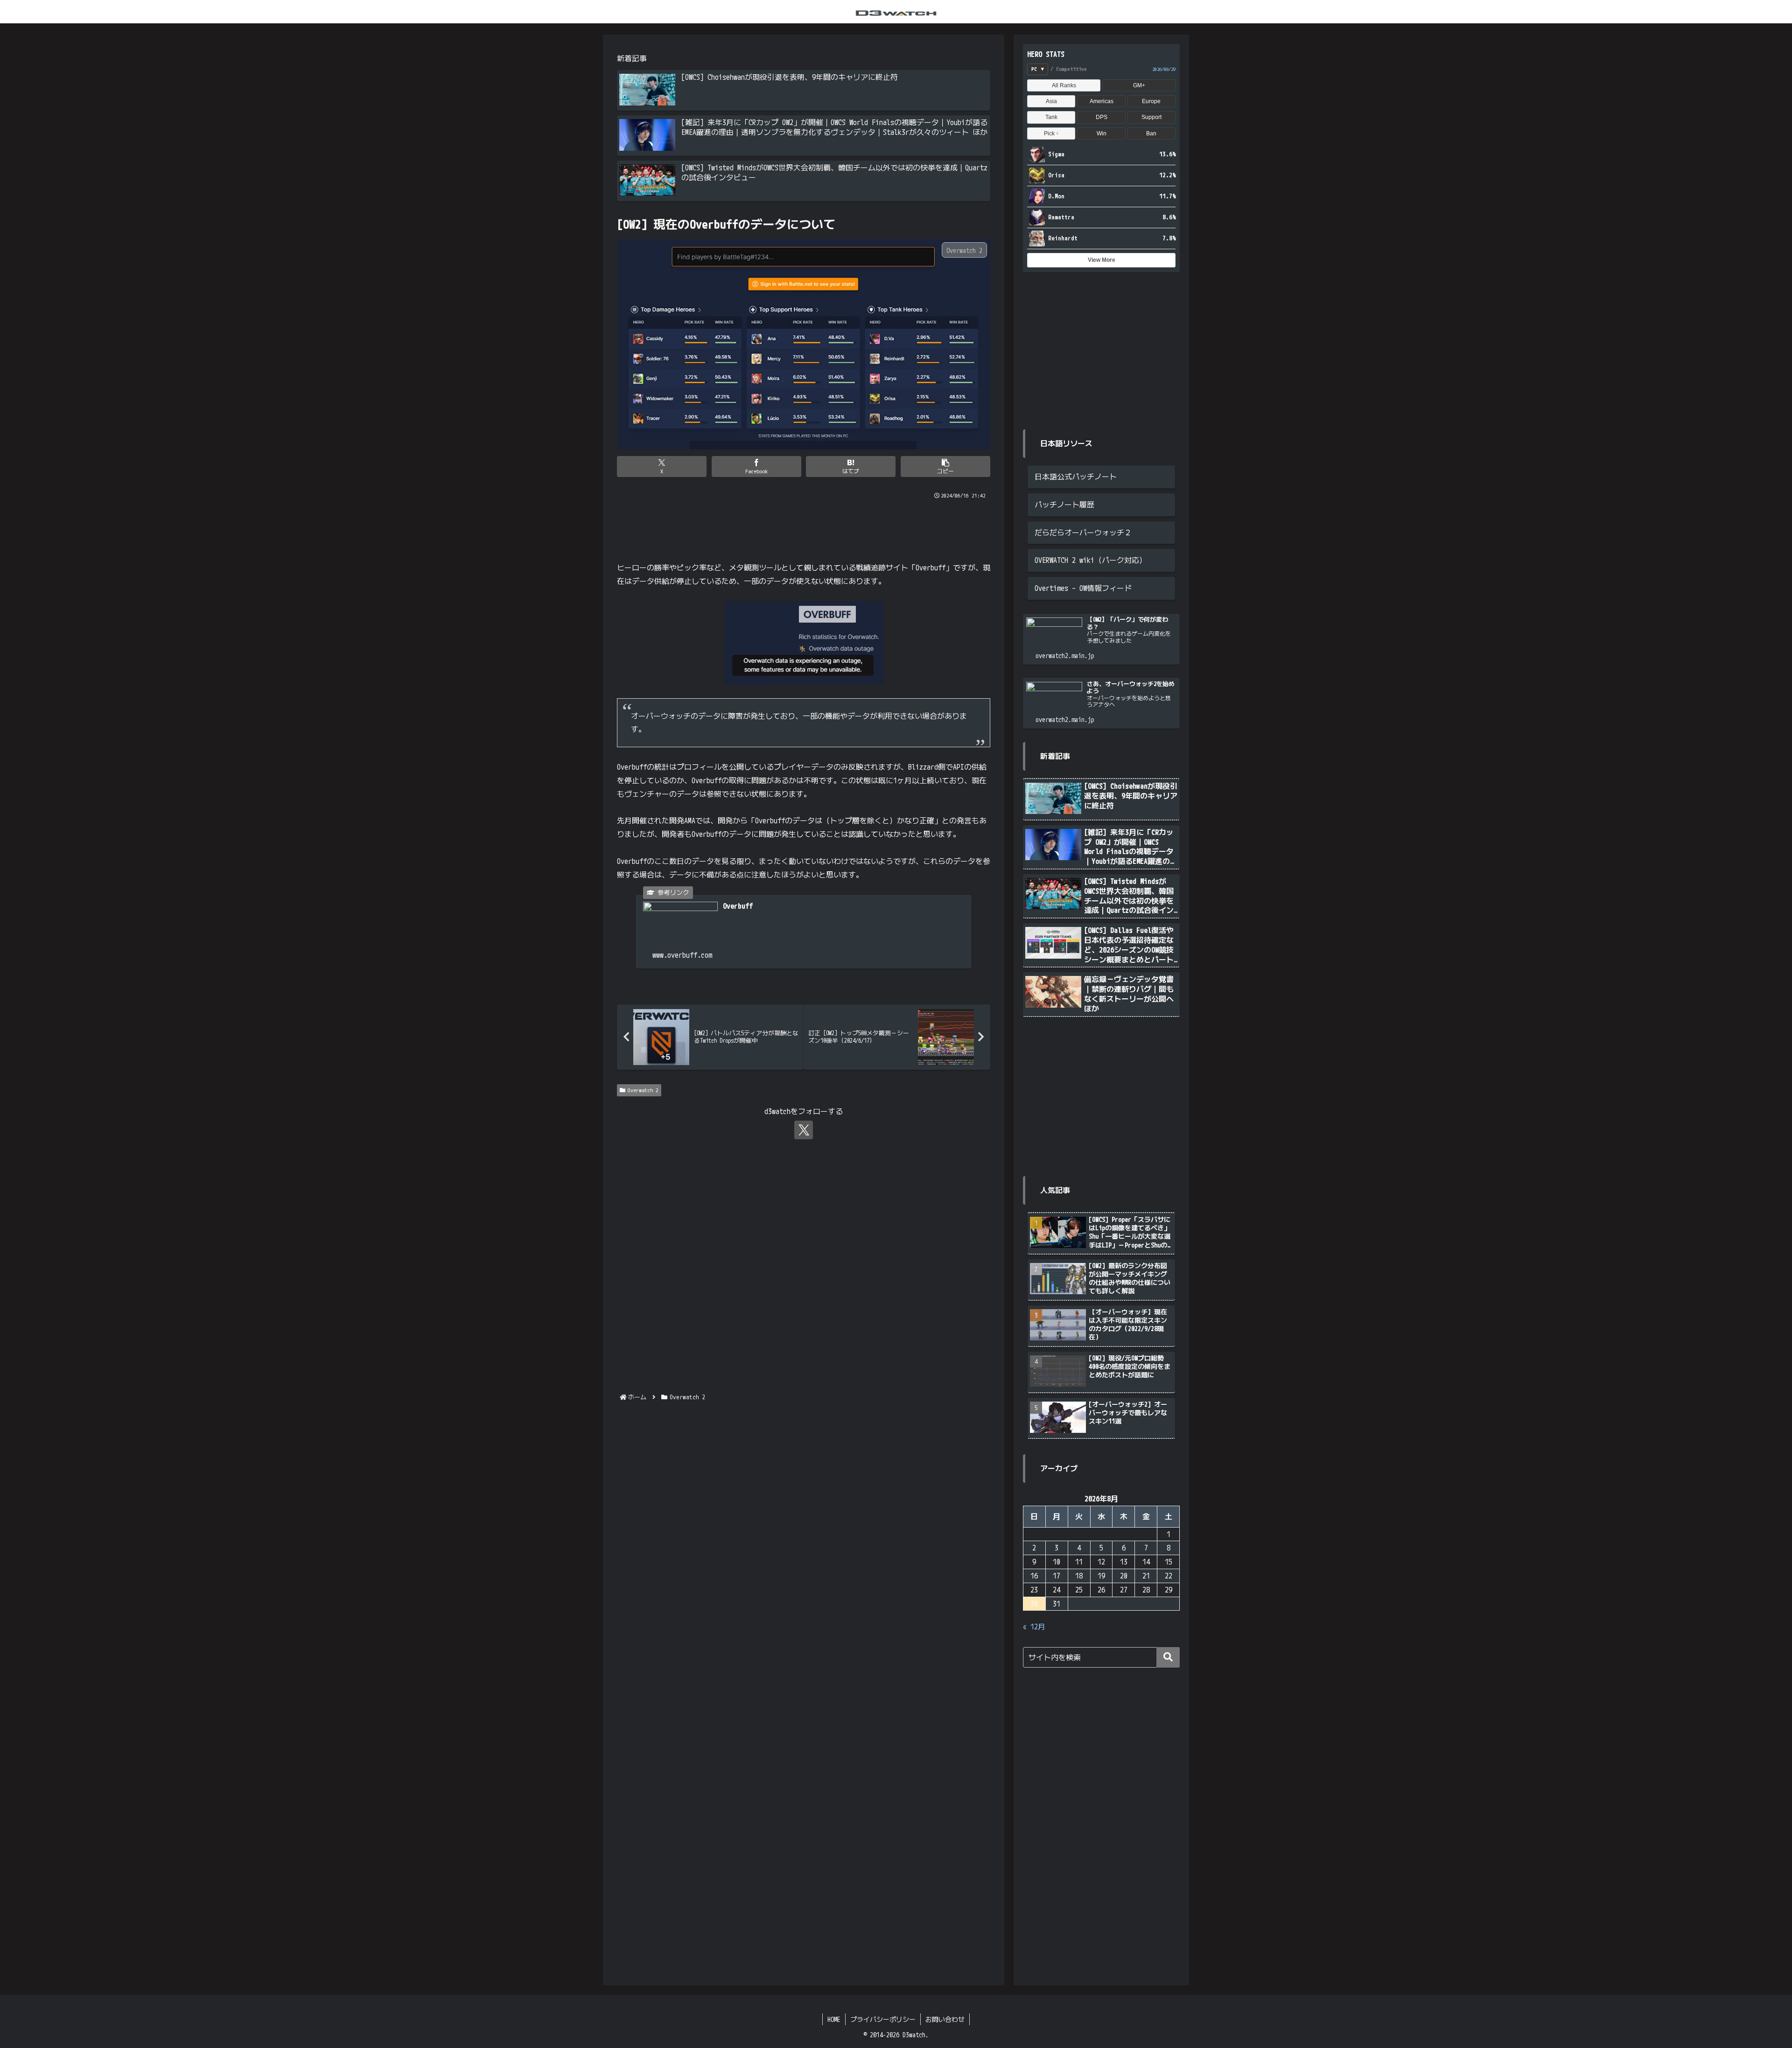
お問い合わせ (945, 2019)
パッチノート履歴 (1064, 505)
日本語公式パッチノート (1076, 477)
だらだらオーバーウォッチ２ (1083, 533)
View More (1102, 260)
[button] (945, 466)
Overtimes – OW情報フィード (1083, 588)
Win (1102, 133)
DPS (1102, 117)
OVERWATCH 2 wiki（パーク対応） (1091, 560)
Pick (1051, 133)
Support (1151, 117)
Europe (1151, 101)
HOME (834, 2019)
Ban (1151, 133)
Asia (1051, 101)
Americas (1102, 101)
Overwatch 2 (643, 1090)
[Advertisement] (804, 526)
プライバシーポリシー (883, 2019)
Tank (1051, 117)
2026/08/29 (1164, 69)
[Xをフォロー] (804, 1130)
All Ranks (1064, 85)
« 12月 (1034, 1627)
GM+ (1139, 85)
